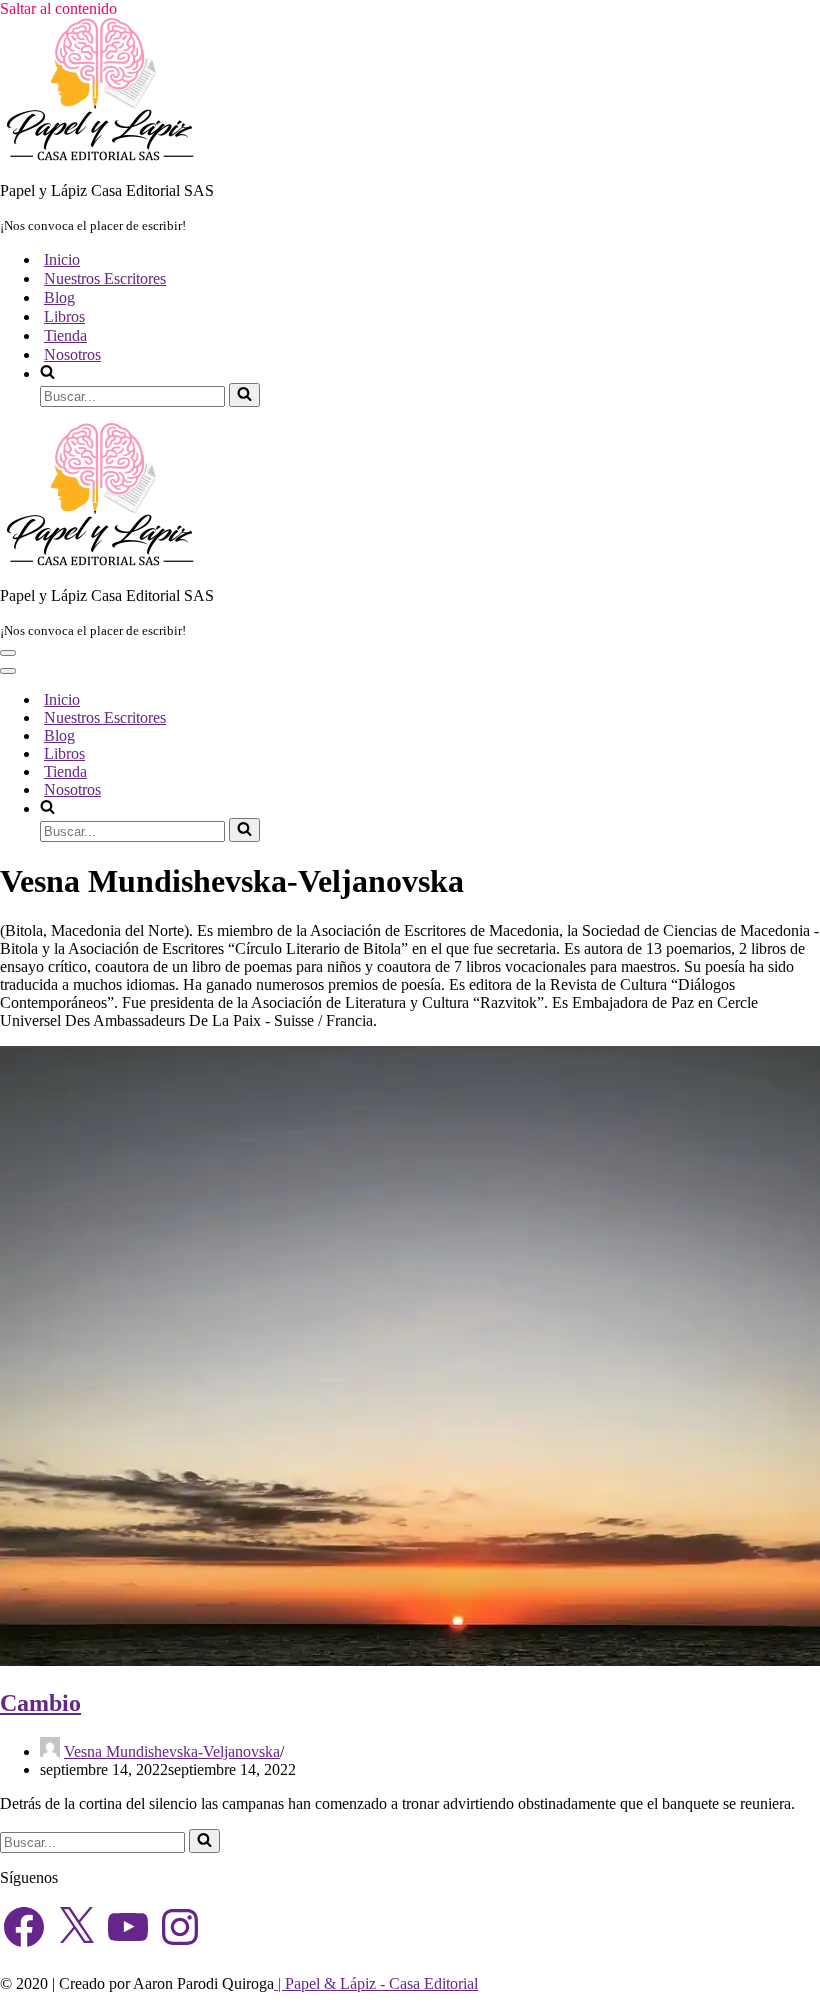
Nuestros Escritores (105, 278)
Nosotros (72, 354)
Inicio (62, 259)
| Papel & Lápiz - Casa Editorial (376, 1983)
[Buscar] (244, 395)
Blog (59, 297)
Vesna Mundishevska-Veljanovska (172, 1751)
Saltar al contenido (58, 8)
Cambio (40, 1703)
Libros (64, 316)
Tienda (65, 335)
